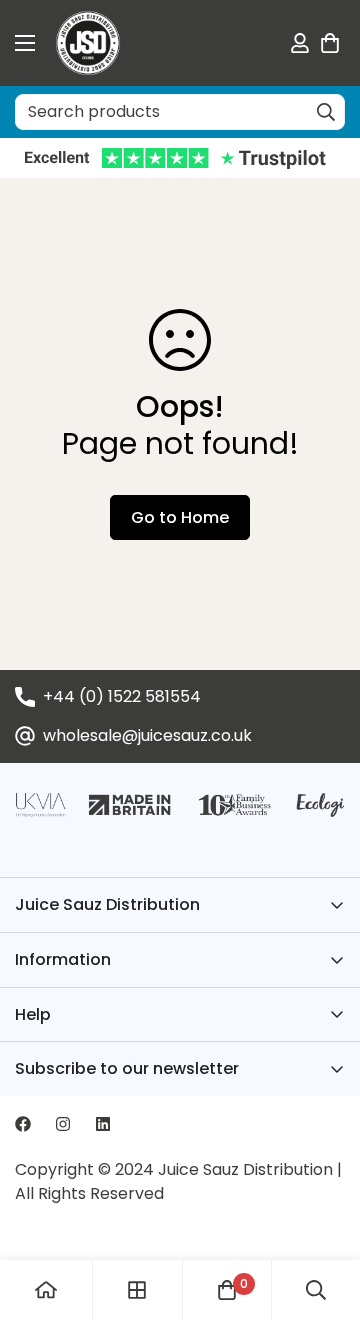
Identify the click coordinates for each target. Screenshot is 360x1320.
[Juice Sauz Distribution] (88, 43)
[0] (330, 43)
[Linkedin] (103, 1124)
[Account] (300, 43)
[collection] (137, 1290)
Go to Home (180, 517)
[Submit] (326, 112)
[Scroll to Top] (324, 1214)
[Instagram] (63, 1124)
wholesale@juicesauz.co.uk (147, 735)
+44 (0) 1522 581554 (122, 696)
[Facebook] (23, 1124)
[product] (46, 1290)
